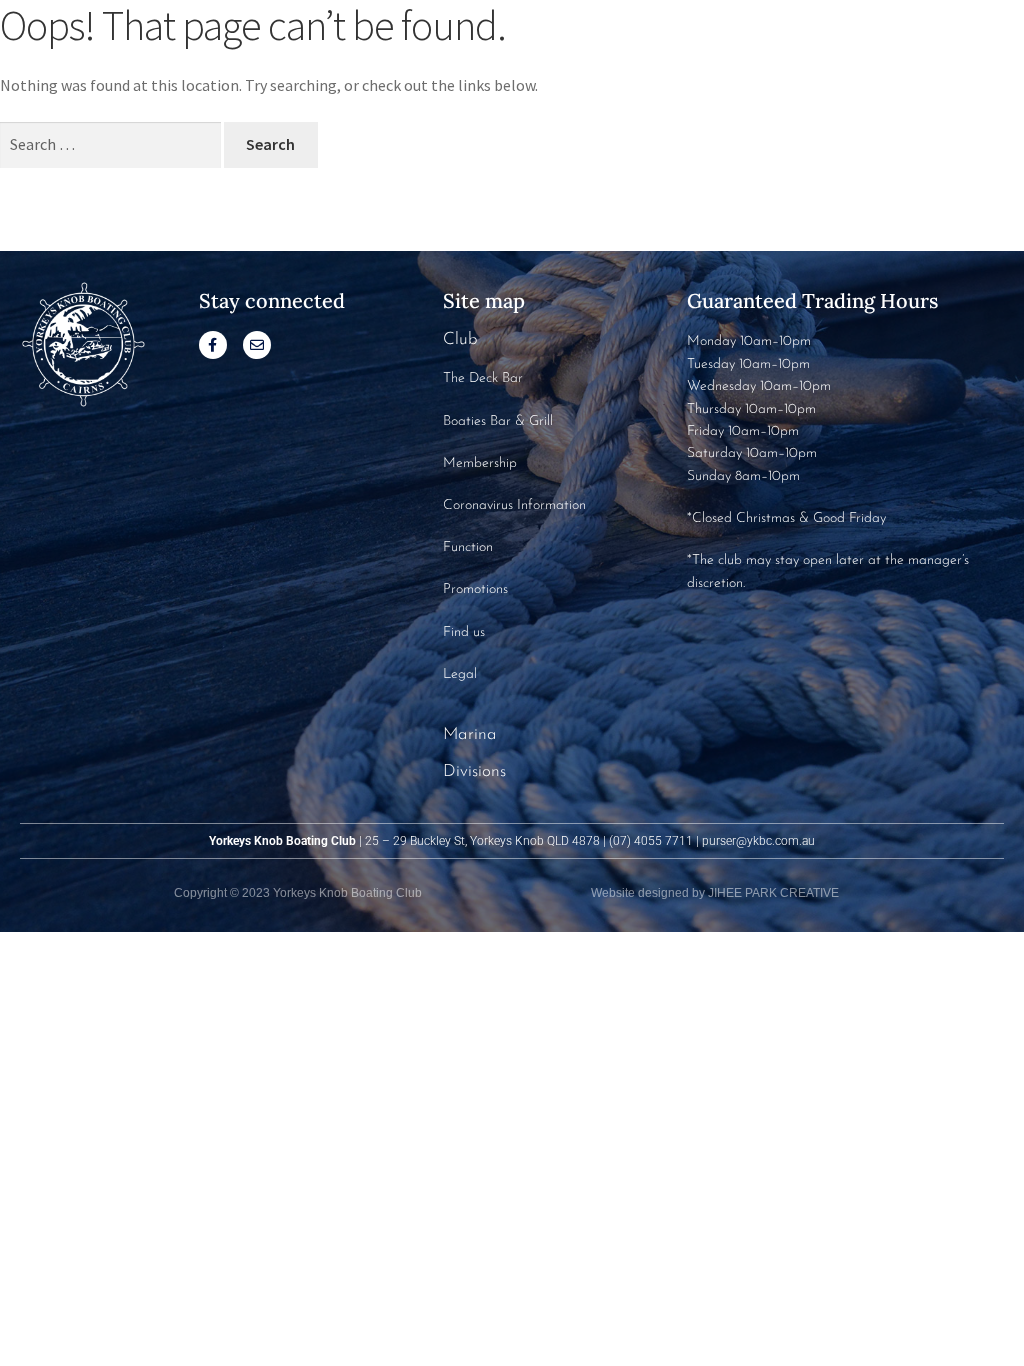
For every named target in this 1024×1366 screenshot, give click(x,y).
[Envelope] (257, 345)
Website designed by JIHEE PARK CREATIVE (715, 893)
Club (460, 339)
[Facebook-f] (213, 345)
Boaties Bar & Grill (498, 421)
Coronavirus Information (514, 505)
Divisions (474, 771)
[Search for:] (112, 144)
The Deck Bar (483, 378)
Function (468, 547)
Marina (470, 734)
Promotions (475, 589)
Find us (464, 632)
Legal (460, 674)
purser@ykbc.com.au (758, 841)
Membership (480, 463)
